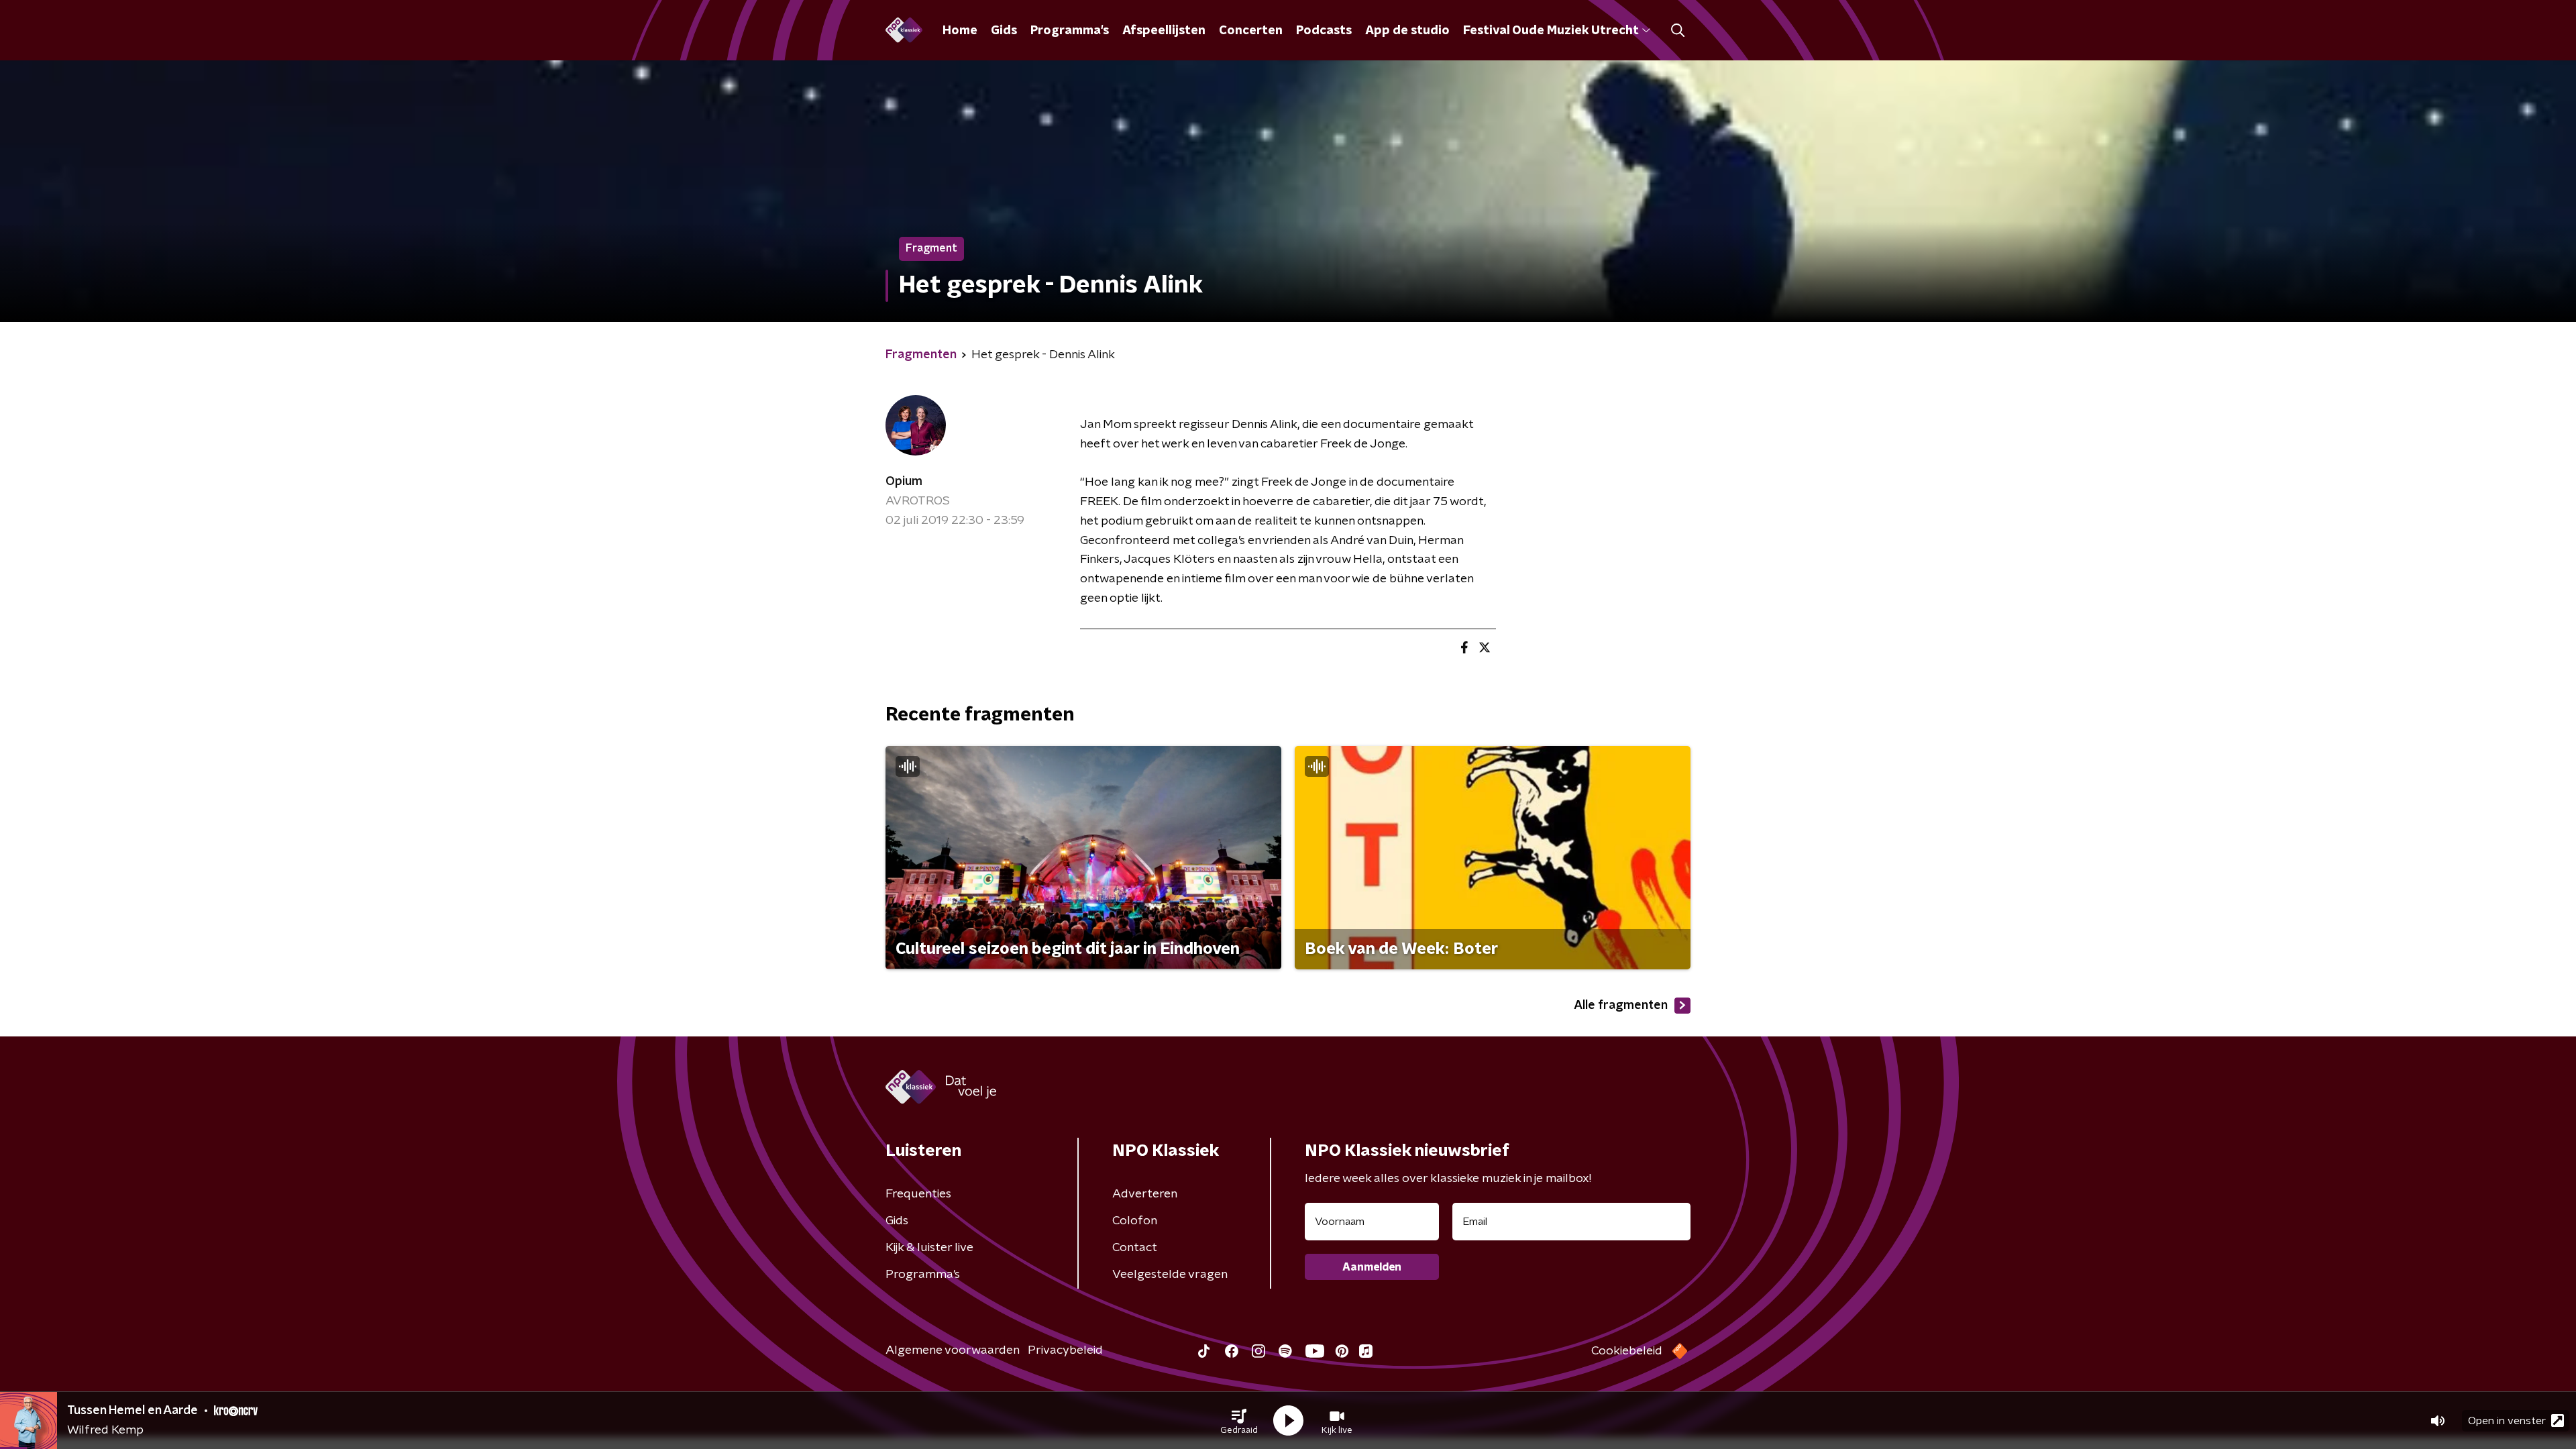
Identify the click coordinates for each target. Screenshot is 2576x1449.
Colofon (1135, 1221)
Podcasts (1324, 31)
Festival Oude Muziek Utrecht (1551, 31)
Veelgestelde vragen (1170, 1275)
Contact (1135, 1248)
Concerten (1251, 31)
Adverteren (1145, 1194)
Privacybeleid (1065, 1350)
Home (960, 31)
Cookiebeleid (1627, 1351)
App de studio (1407, 31)
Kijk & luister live (929, 1248)
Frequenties (918, 1194)
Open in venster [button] (2507, 1421)
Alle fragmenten (1621, 1006)
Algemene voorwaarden (953, 1350)
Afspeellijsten (1164, 31)
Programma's (1070, 31)
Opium (904, 482)
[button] (1239, 1421)
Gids (1004, 31)
